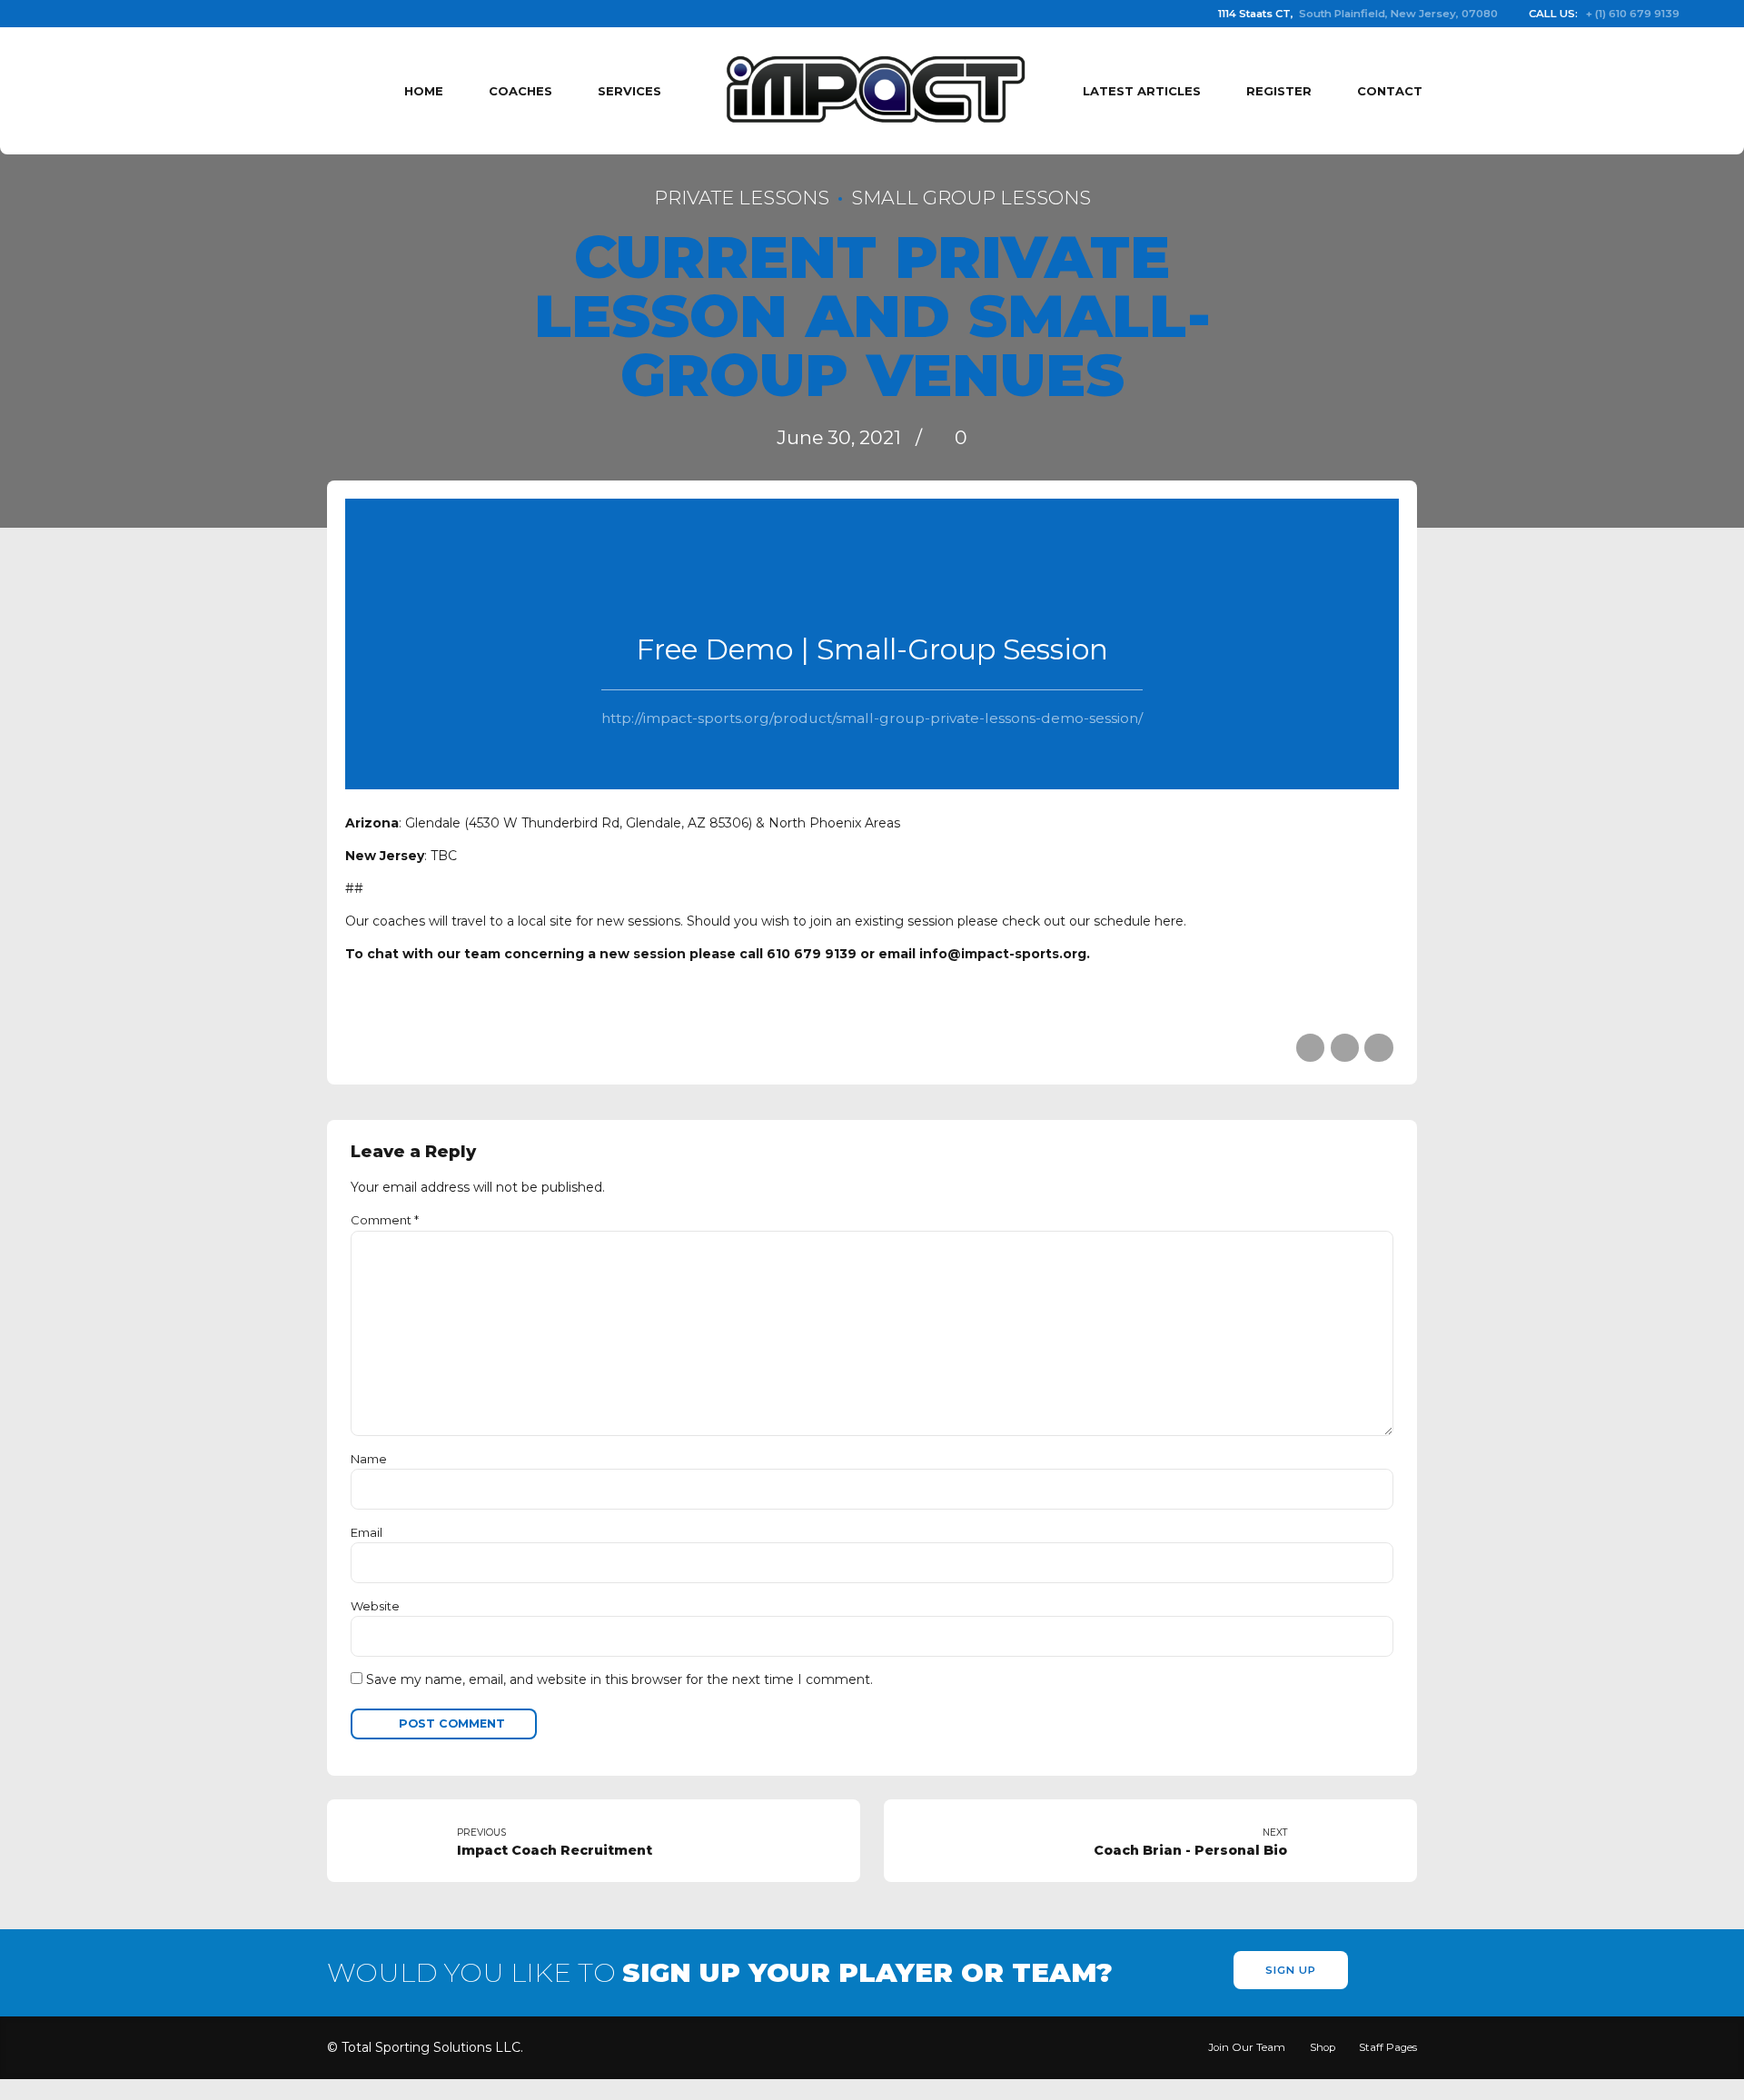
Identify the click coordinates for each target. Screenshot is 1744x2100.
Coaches (520, 91)
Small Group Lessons (971, 198)
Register (1279, 91)
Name (369, 1459)
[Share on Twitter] (1345, 1048)
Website (375, 1606)
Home (424, 91)
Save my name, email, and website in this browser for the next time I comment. (619, 1679)
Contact (1390, 91)
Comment (385, 1220)
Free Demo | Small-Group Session (872, 649)
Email (367, 1532)
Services (629, 91)
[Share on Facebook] (1310, 1048)
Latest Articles (1142, 91)
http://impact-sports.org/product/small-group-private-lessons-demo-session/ (872, 718)
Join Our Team (1247, 2047)
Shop (1323, 2047)
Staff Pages (1388, 2047)
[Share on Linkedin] (1378, 1048)
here (1169, 921)
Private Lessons (742, 198)
